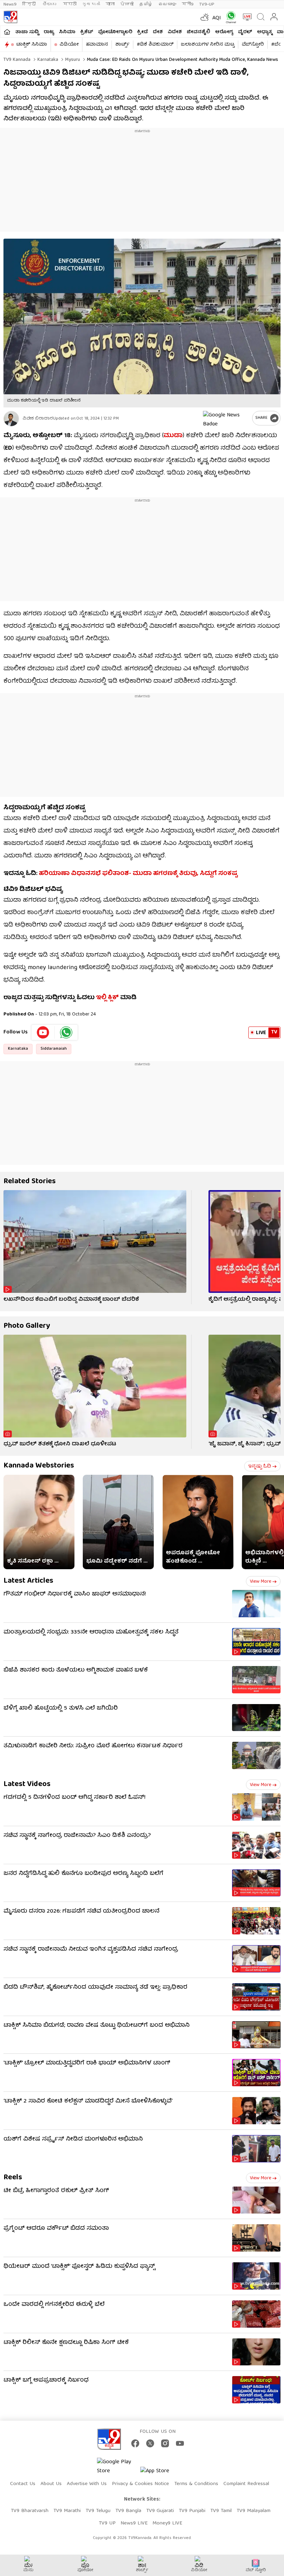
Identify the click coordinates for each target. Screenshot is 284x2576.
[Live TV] (246, 17)
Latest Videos (27, 1784)
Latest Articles (28, 1581)
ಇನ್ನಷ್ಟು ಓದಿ (260, 1466)
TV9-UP (207, 4)
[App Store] (161, 2473)
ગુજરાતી (91, 4)
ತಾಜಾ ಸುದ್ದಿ (27, 32)
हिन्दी (30, 4)
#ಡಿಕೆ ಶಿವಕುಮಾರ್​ (155, 45)
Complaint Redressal (246, 2484)
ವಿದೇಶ (175, 32)
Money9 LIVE (167, 2523)
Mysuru (72, 60)
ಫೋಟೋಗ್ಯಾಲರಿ (115, 32)
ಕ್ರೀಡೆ (143, 32)
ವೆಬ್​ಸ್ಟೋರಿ (253, 45)
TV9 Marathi (67, 2511)
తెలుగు (50, 4)
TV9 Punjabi (192, 2511)
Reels (13, 2178)
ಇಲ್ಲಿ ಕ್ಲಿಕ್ (107, 998)
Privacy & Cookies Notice (140, 2484)
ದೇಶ (158, 32)
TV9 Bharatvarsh (30, 2511)
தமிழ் (146, 4)
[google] (226, 418)
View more (260, 1582)
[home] (7, 32)
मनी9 (188, 4)
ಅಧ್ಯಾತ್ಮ (264, 32)
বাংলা (110, 4)
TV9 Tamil (221, 2511)
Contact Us (23, 2484)
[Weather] (204, 17)
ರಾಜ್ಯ (49, 32)
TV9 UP (107, 2523)
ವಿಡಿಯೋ (69, 45)
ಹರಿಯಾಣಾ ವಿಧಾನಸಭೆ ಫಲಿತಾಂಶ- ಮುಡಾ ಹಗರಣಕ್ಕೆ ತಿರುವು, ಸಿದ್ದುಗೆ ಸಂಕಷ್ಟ (138, 874)
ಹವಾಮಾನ (97, 45)
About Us (51, 2484)
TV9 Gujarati (160, 2511)
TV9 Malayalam (254, 2511)
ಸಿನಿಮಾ (67, 32)
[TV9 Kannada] (10, 17)
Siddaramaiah (54, 1049)
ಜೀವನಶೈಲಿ (198, 32)
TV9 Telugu (98, 2511)
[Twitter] (150, 2443)
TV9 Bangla (128, 2511)
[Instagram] (165, 2443)
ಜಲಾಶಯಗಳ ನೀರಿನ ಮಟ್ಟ (208, 45)
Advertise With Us (87, 2484)
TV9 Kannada (17, 60)
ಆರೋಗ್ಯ (224, 32)
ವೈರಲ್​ (245, 32)
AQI (217, 18)
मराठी (70, 4)
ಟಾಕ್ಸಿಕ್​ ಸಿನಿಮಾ (32, 45)
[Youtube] (43, 1032)
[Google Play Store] (118, 2467)
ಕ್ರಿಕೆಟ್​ (87, 32)
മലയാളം (167, 4)
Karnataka (47, 60)
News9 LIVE (134, 2523)
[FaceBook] (135, 2443)
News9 (10, 4)
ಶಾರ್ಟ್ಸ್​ (122, 45)
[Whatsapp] (229, 17)
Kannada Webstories (39, 1466)
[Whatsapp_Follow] (66, 1032)
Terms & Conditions (196, 2484)
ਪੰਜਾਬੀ (127, 4)
